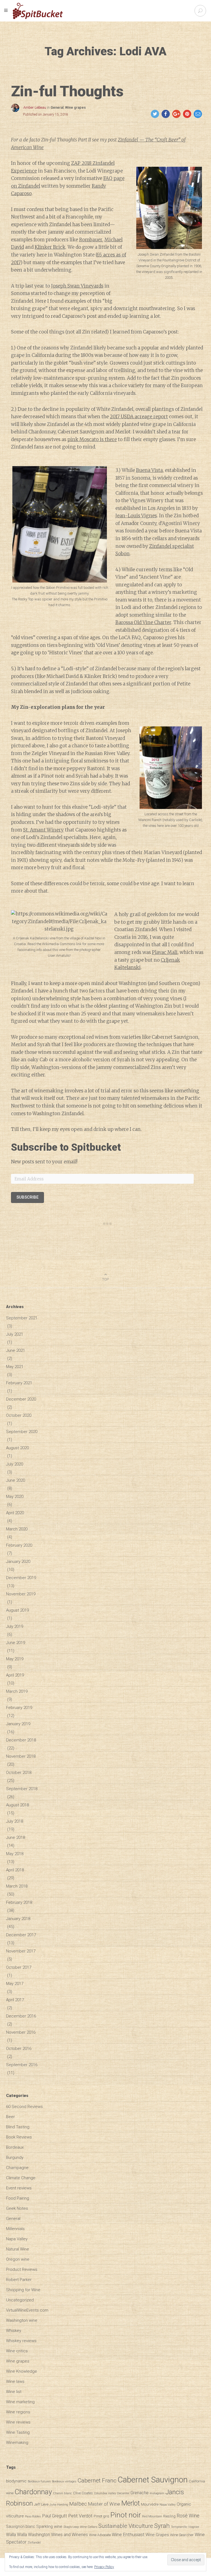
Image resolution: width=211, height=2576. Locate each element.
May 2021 (15, 1367)
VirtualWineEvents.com (27, 2310)
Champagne (17, 2168)
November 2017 (21, 1951)
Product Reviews (22, 2269)
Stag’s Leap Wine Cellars (80, 2527)
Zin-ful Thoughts (67, 91)
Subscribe (27, 1197)
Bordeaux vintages (64, 2481)
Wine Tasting (18, 2432)
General (57, 108)
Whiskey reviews (21, 2341)
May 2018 (15, 1854)
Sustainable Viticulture (126, 2526)
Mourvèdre (150, 2504)
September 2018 (22, 1789)
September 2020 (22, 1432)
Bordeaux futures (39, 2481)
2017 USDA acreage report (139, 417)
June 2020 (16, 1480)
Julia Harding (59, 2505)
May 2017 (15, 1984)
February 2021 (19, 1383)
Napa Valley (17, 2239)
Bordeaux (15, 2147)
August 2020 (17, 1448)
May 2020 (15, 1497)
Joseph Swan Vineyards (77, 286)
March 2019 (17, 1691)
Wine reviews (18, 2422)
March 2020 (17, 1529)
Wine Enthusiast (128, 2534)
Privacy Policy (104, 2567)
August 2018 (17, 1805)
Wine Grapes (157, 2535)
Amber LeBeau (35, 108)
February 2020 (19, 1545)
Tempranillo (179, 2527)
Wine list (14, 2392)
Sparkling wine (49, 2526)
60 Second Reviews (24, 2107)
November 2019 (21, 1594)
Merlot (131, 2503)
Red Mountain (152, 2516)
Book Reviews (19, 2137)
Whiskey (14, 2331)
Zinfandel (34, 2543)
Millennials (15, 2229)
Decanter (123, 2493)
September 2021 (22, 1318)
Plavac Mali (165, 952)
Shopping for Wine (23, 2290)
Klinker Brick (50, 247)
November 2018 (21, 1756)
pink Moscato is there (92, 439)
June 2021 (16, 1350)
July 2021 (15, 1334)
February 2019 (19, 1708)
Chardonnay (33, 2492)
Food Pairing (18, 2198)
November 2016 (21, 2032)
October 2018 (19, 1773)
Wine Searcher (182, 2535)
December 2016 (21, 2016)
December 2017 (21, 1935)
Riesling (169, 2516)
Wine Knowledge (22, 2371)
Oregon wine (18, 2259)
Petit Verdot (80, 2516)
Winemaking (17, 2443)
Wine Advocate (100, 2535)
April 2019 (15, 1675)
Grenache (140, 2493)
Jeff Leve (41, 2504)
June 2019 (16, 1643)
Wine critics (17, 2351)
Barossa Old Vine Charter (143, 622)
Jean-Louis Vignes (136, 516)
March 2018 (17, 1886)
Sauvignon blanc (21, 2526)
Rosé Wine (188, 2516)
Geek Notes (17, 2208)
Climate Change (21, 2178)
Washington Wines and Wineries (58, 2535)
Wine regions (18, 2412)
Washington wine (22, 2320)
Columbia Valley (105, 2493)
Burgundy (15, 2157)
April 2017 (15, 2000)
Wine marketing (20, 2402)
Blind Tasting (18, 2127)
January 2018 (18, 1919)
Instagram (157, 2493)
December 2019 (21, 1578)
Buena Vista (149, 470)
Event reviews (19, 2188)
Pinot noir (126, 2515)
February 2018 (19, 1902)
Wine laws (15, 2381)
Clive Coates (83, 2493)
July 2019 (15, 1626)
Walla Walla (16, 2535)
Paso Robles (33, 2516)
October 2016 (19, 2049)
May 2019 (15, 1659)
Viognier (194, 2527)
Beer (10, 2117)
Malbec (78, 2504)
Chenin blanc (63, 2493)
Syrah (162, 2526)
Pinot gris (102, 2516)
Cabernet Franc (97, 2480)
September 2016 (22, 2065)
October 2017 (19, 1967)
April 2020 (15, 1513)
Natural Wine (18, 2249)
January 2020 (18, 1562)
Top (105, 1279)
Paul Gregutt (55, 2516)
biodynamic (16, 2481)
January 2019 (18, 1724)
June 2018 (16, 1837)
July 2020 (15, 1464)
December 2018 (21, 1740)
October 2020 (19, 1415)
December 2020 (21, 1399)
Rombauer (91, 240)
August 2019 (17, 1610)
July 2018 (15, 1821)
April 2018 (15, 1870)
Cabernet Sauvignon (153, 2480)
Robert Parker (19, 2280)
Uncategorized (20, 2300)
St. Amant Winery (43, 830)
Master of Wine (104, 2504)
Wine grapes (75, 108)
